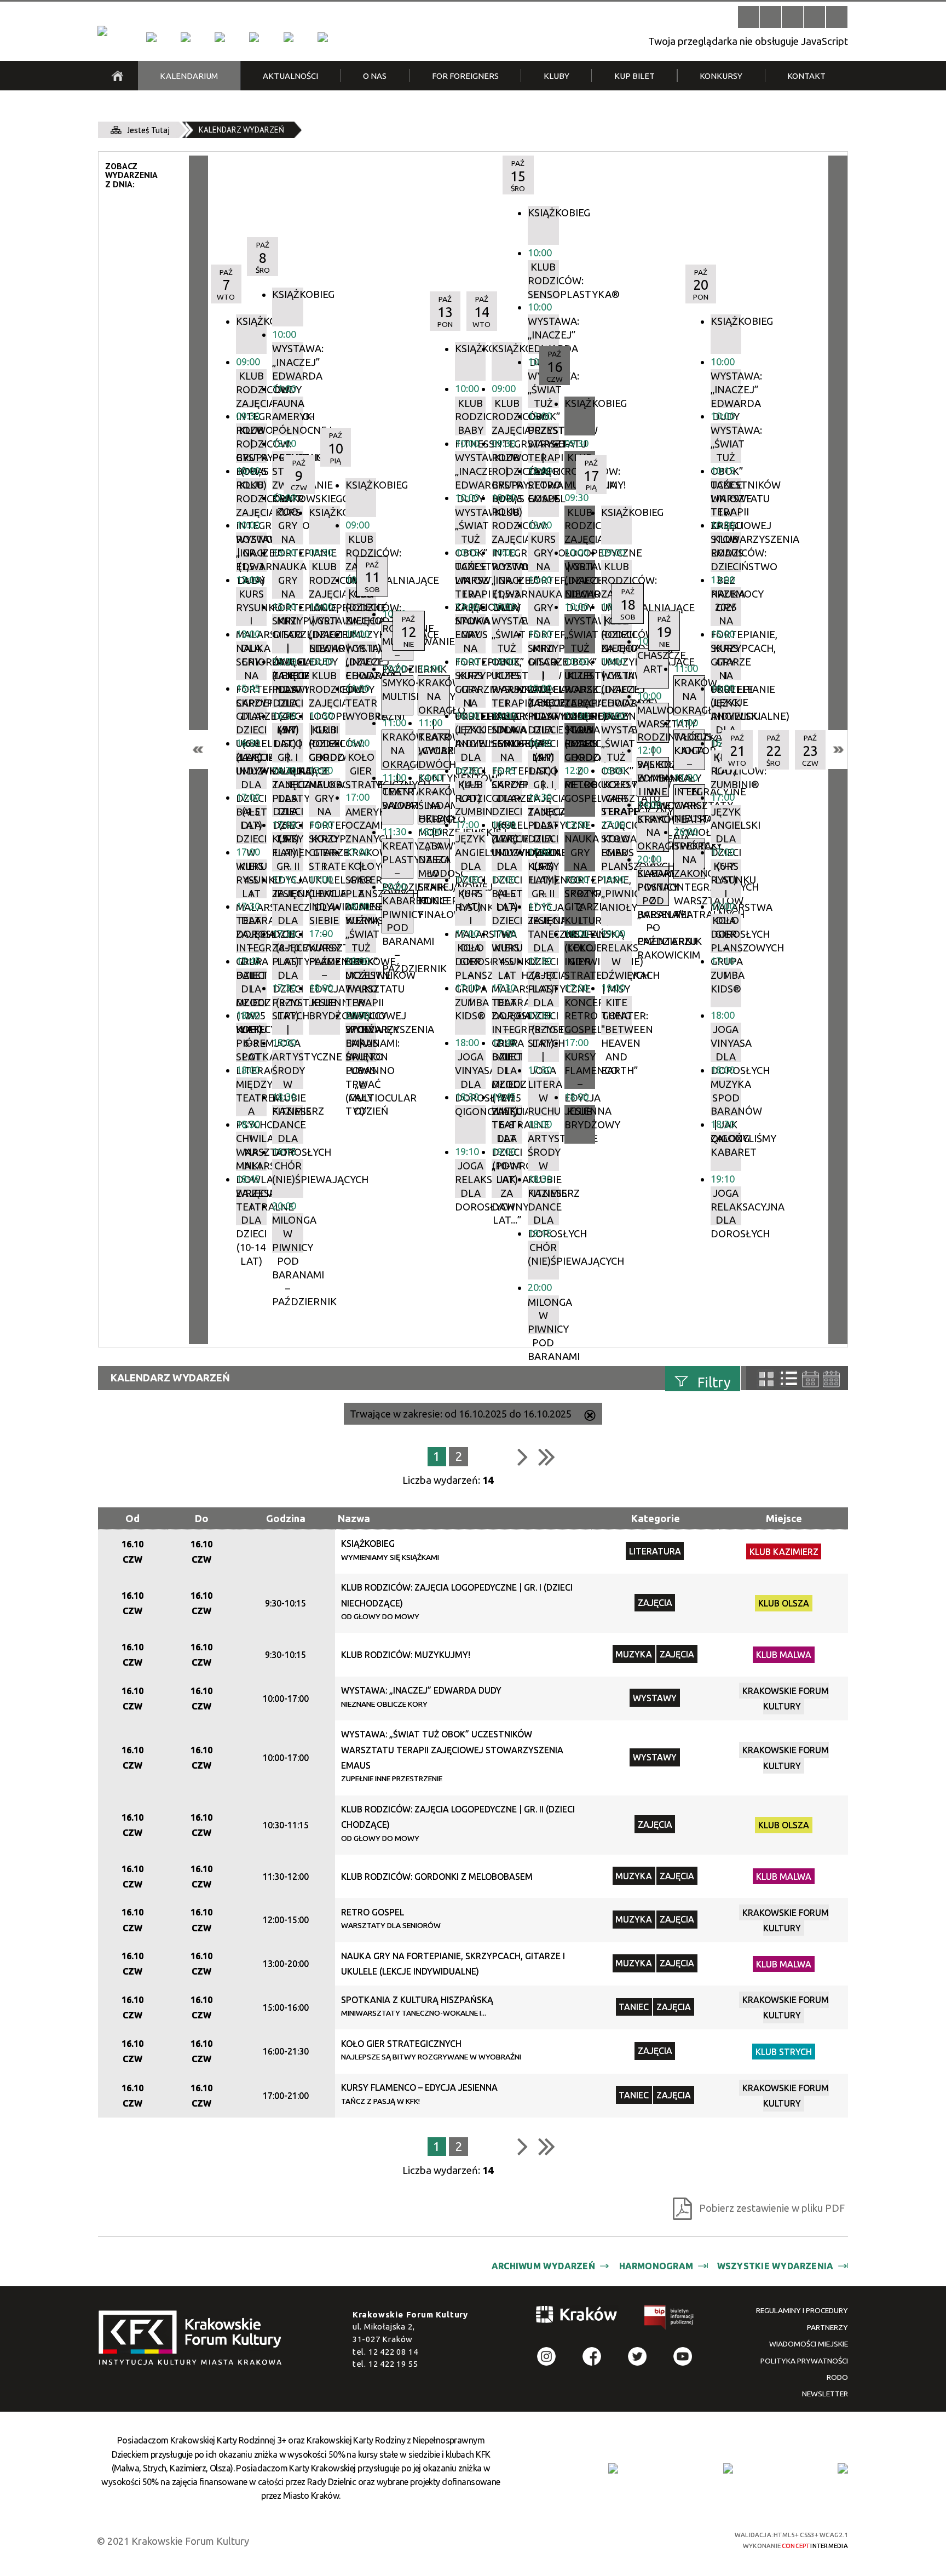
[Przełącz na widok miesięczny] (831, 1379)
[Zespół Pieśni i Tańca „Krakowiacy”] (322, 37)
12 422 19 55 (393, 2364)
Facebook (592, 2357)
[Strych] (254, 37)
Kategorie (656, 1518)
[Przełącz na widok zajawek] (766, 1379)
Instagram (547, 2357)
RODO (837, 2377)
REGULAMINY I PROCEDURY (802, 2310)
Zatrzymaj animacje (749, 17)
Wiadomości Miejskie (809, 2344)
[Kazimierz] (220, 37)
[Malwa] (151, 37)
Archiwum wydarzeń (543, 2266)
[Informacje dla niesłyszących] (814, 17)
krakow (577, 2317)
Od (132, 1518)
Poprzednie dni (198, 750)
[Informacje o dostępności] (771, 17)
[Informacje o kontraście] (837, 17)
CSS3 (640, 2539)
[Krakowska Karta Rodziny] (613, 2468)
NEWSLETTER (825, 2394)
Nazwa (354, 1518)
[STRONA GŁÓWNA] (117, 76)
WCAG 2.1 (679, 2539)
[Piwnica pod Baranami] (289, 37)
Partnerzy (827, 2327)
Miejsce (784, 1518)
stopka (194, 2339)
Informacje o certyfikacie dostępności (484, 2540)
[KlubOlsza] (186, 37)
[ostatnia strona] (547, 1456)
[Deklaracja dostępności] (792, 17)
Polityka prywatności (804, 2361)
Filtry (714, 1382)
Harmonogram (656, 2266)
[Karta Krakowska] (843, 2468)
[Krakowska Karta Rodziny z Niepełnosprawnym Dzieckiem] (728, 2468)
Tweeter (638, 2357)
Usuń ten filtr (590, 1416)
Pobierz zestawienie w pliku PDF (772, 2208)
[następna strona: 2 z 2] (523, 1456)
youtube (683, 2357)
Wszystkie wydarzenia (775, 2266)
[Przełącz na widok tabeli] (789, 1379)
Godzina (286, 1518)
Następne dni (838, 750)
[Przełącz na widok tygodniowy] (811, 1379)
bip (670, 2320)
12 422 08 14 (393, 2352)
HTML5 (621, 2539)
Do (202, 1518)
